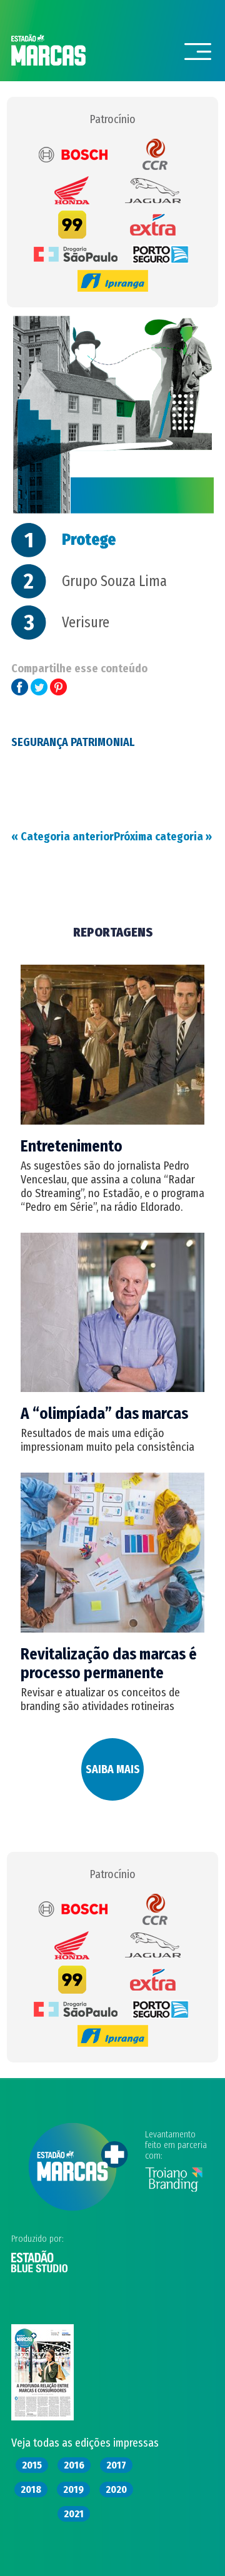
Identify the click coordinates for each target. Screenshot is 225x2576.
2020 (116, 2489)
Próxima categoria (163, 837)
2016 (74, 2465)
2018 (31, 2489)
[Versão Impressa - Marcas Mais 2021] (42, 2417)
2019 (73, 2489)
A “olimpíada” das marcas (104, 1414)
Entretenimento (72, 1146)
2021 (74, 2514)
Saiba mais (113, 1769)
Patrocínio (112, 119)
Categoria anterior (62, 837)
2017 (116, 2465)
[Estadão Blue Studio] (39, 2270)
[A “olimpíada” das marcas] (112, 1388)
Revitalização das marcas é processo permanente (109, 1664)
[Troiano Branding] (174, 2189)
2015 (32, 2465)
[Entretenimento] (112, 1121)
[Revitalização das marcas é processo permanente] (112, 1629)
